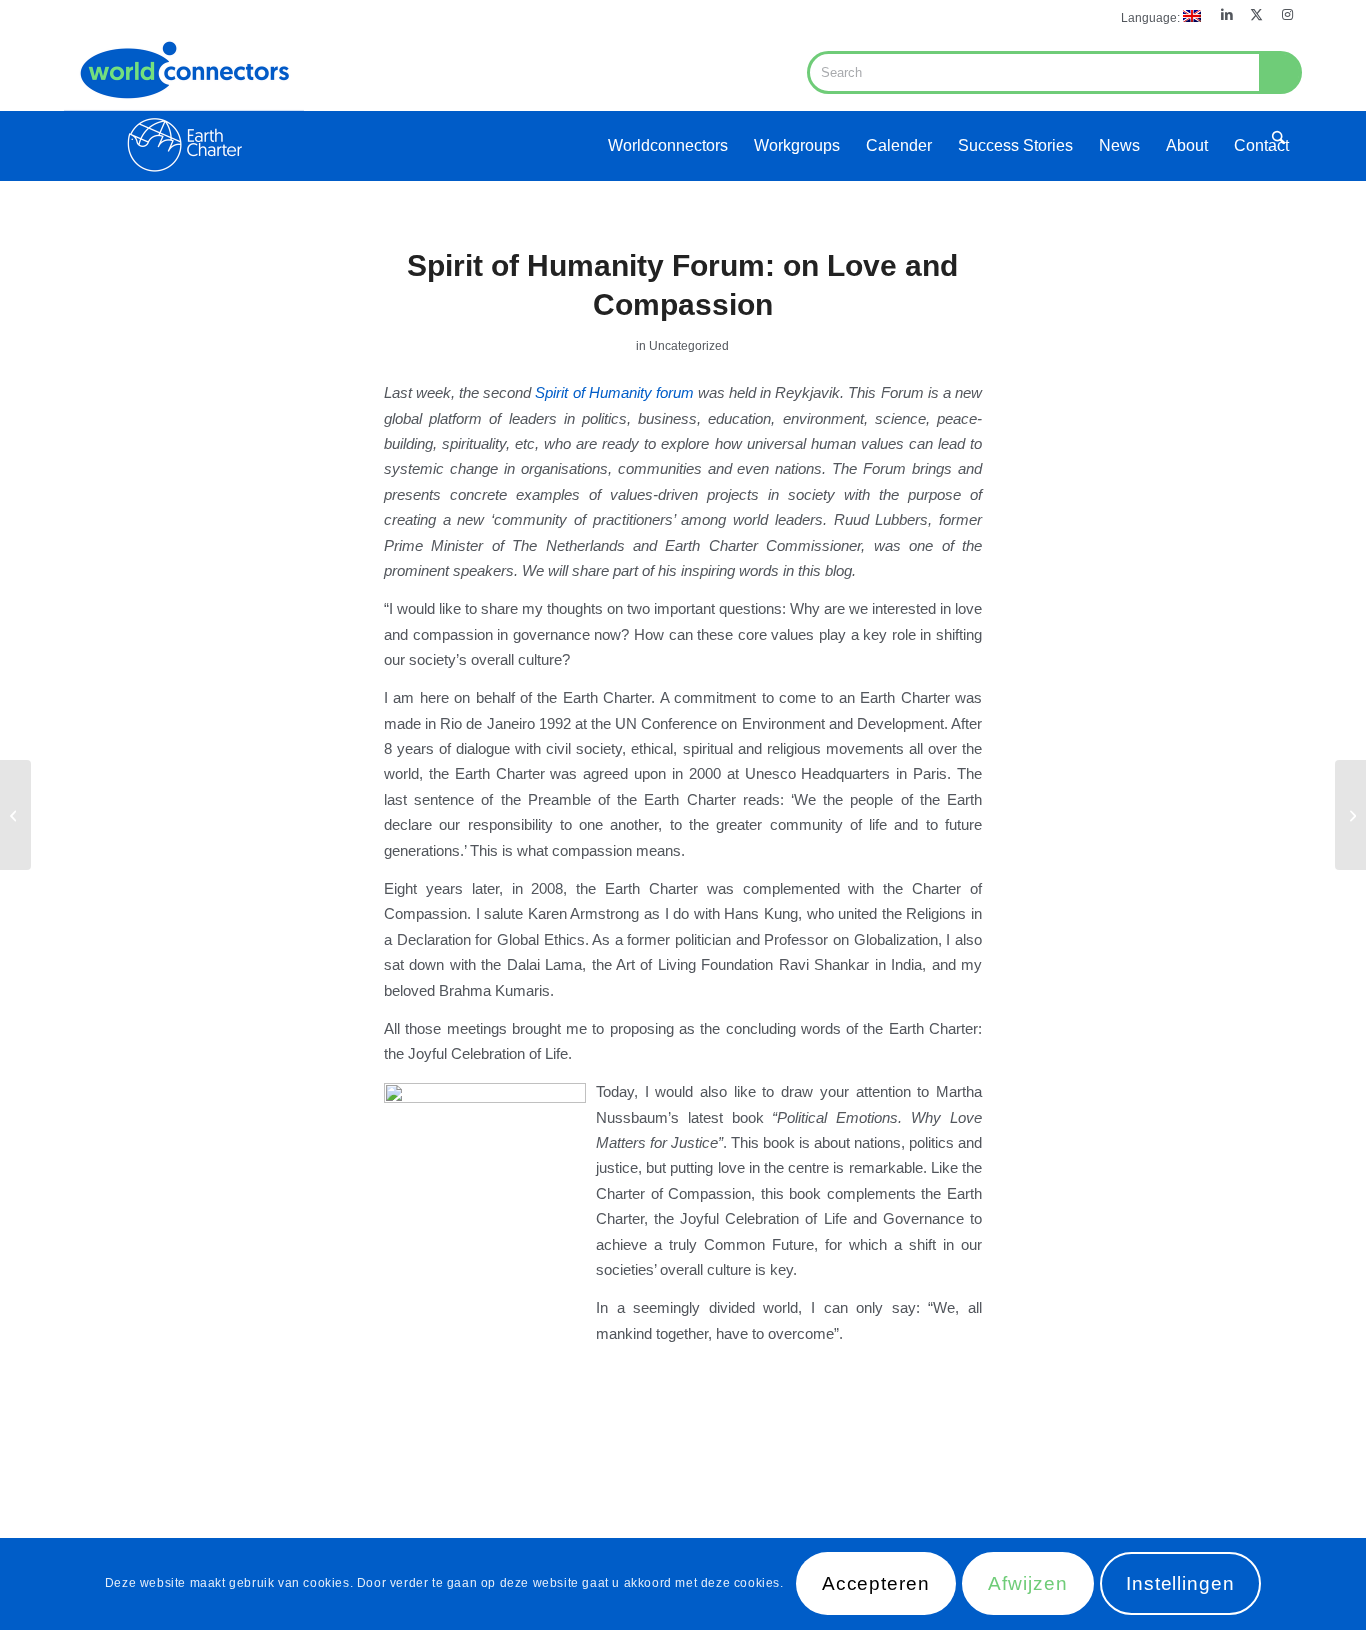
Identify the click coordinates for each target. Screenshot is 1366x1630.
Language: (1152, 18)
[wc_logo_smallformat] (184, 106)
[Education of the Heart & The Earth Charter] (1350, 815)
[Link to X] (1256, 15)
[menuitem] (1156, 16)
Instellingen (1180, 1584)
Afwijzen (1028, 1584)
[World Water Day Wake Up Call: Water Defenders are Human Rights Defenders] (15, 815)
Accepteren (876, 1584)
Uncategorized (689, 346)
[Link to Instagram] (1287, 15)
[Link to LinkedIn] (1226, 15)
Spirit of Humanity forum (614, 392)
